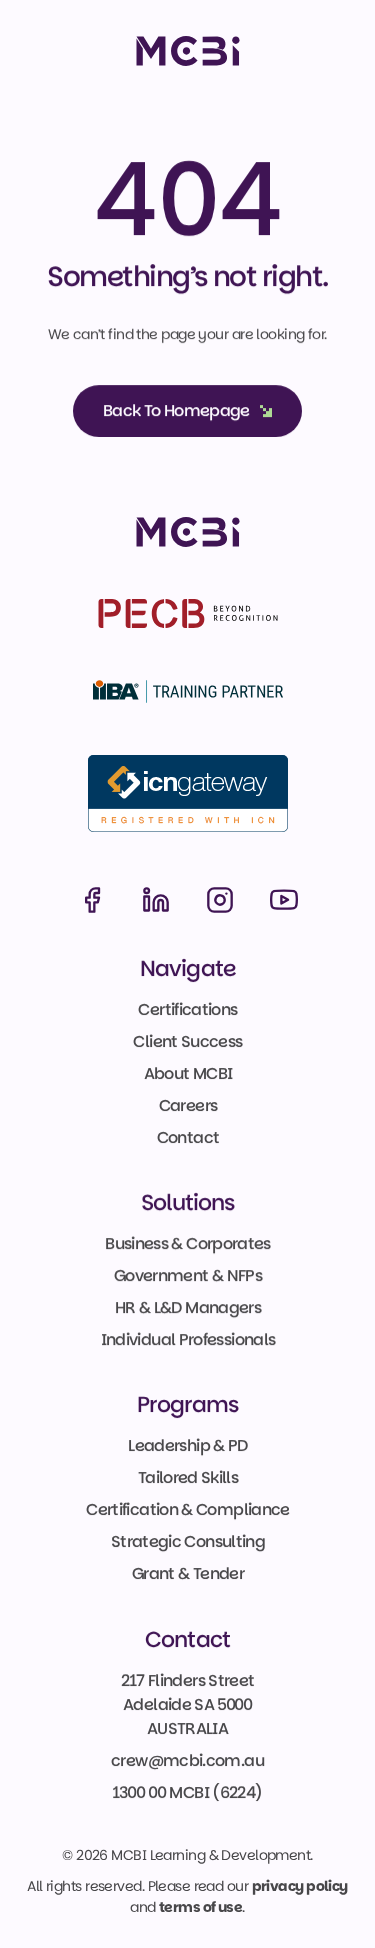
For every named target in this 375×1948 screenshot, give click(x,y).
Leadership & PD (187, 1446)
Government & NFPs (187, 1275)
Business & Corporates (188, 1243)
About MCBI (187, 1073)
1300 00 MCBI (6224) (188, 1792)
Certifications (187, 1009)
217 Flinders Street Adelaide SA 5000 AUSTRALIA (189, 1704)
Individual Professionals (187, 1339)
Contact (187, 1137)
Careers (187, 1105)
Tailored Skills (187, 1478)
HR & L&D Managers (187, 1307)
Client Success (187, 1041)
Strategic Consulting (187, 1542)
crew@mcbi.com (176, 1760)
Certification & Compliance (187, 1510)
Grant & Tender (187, 1574)
